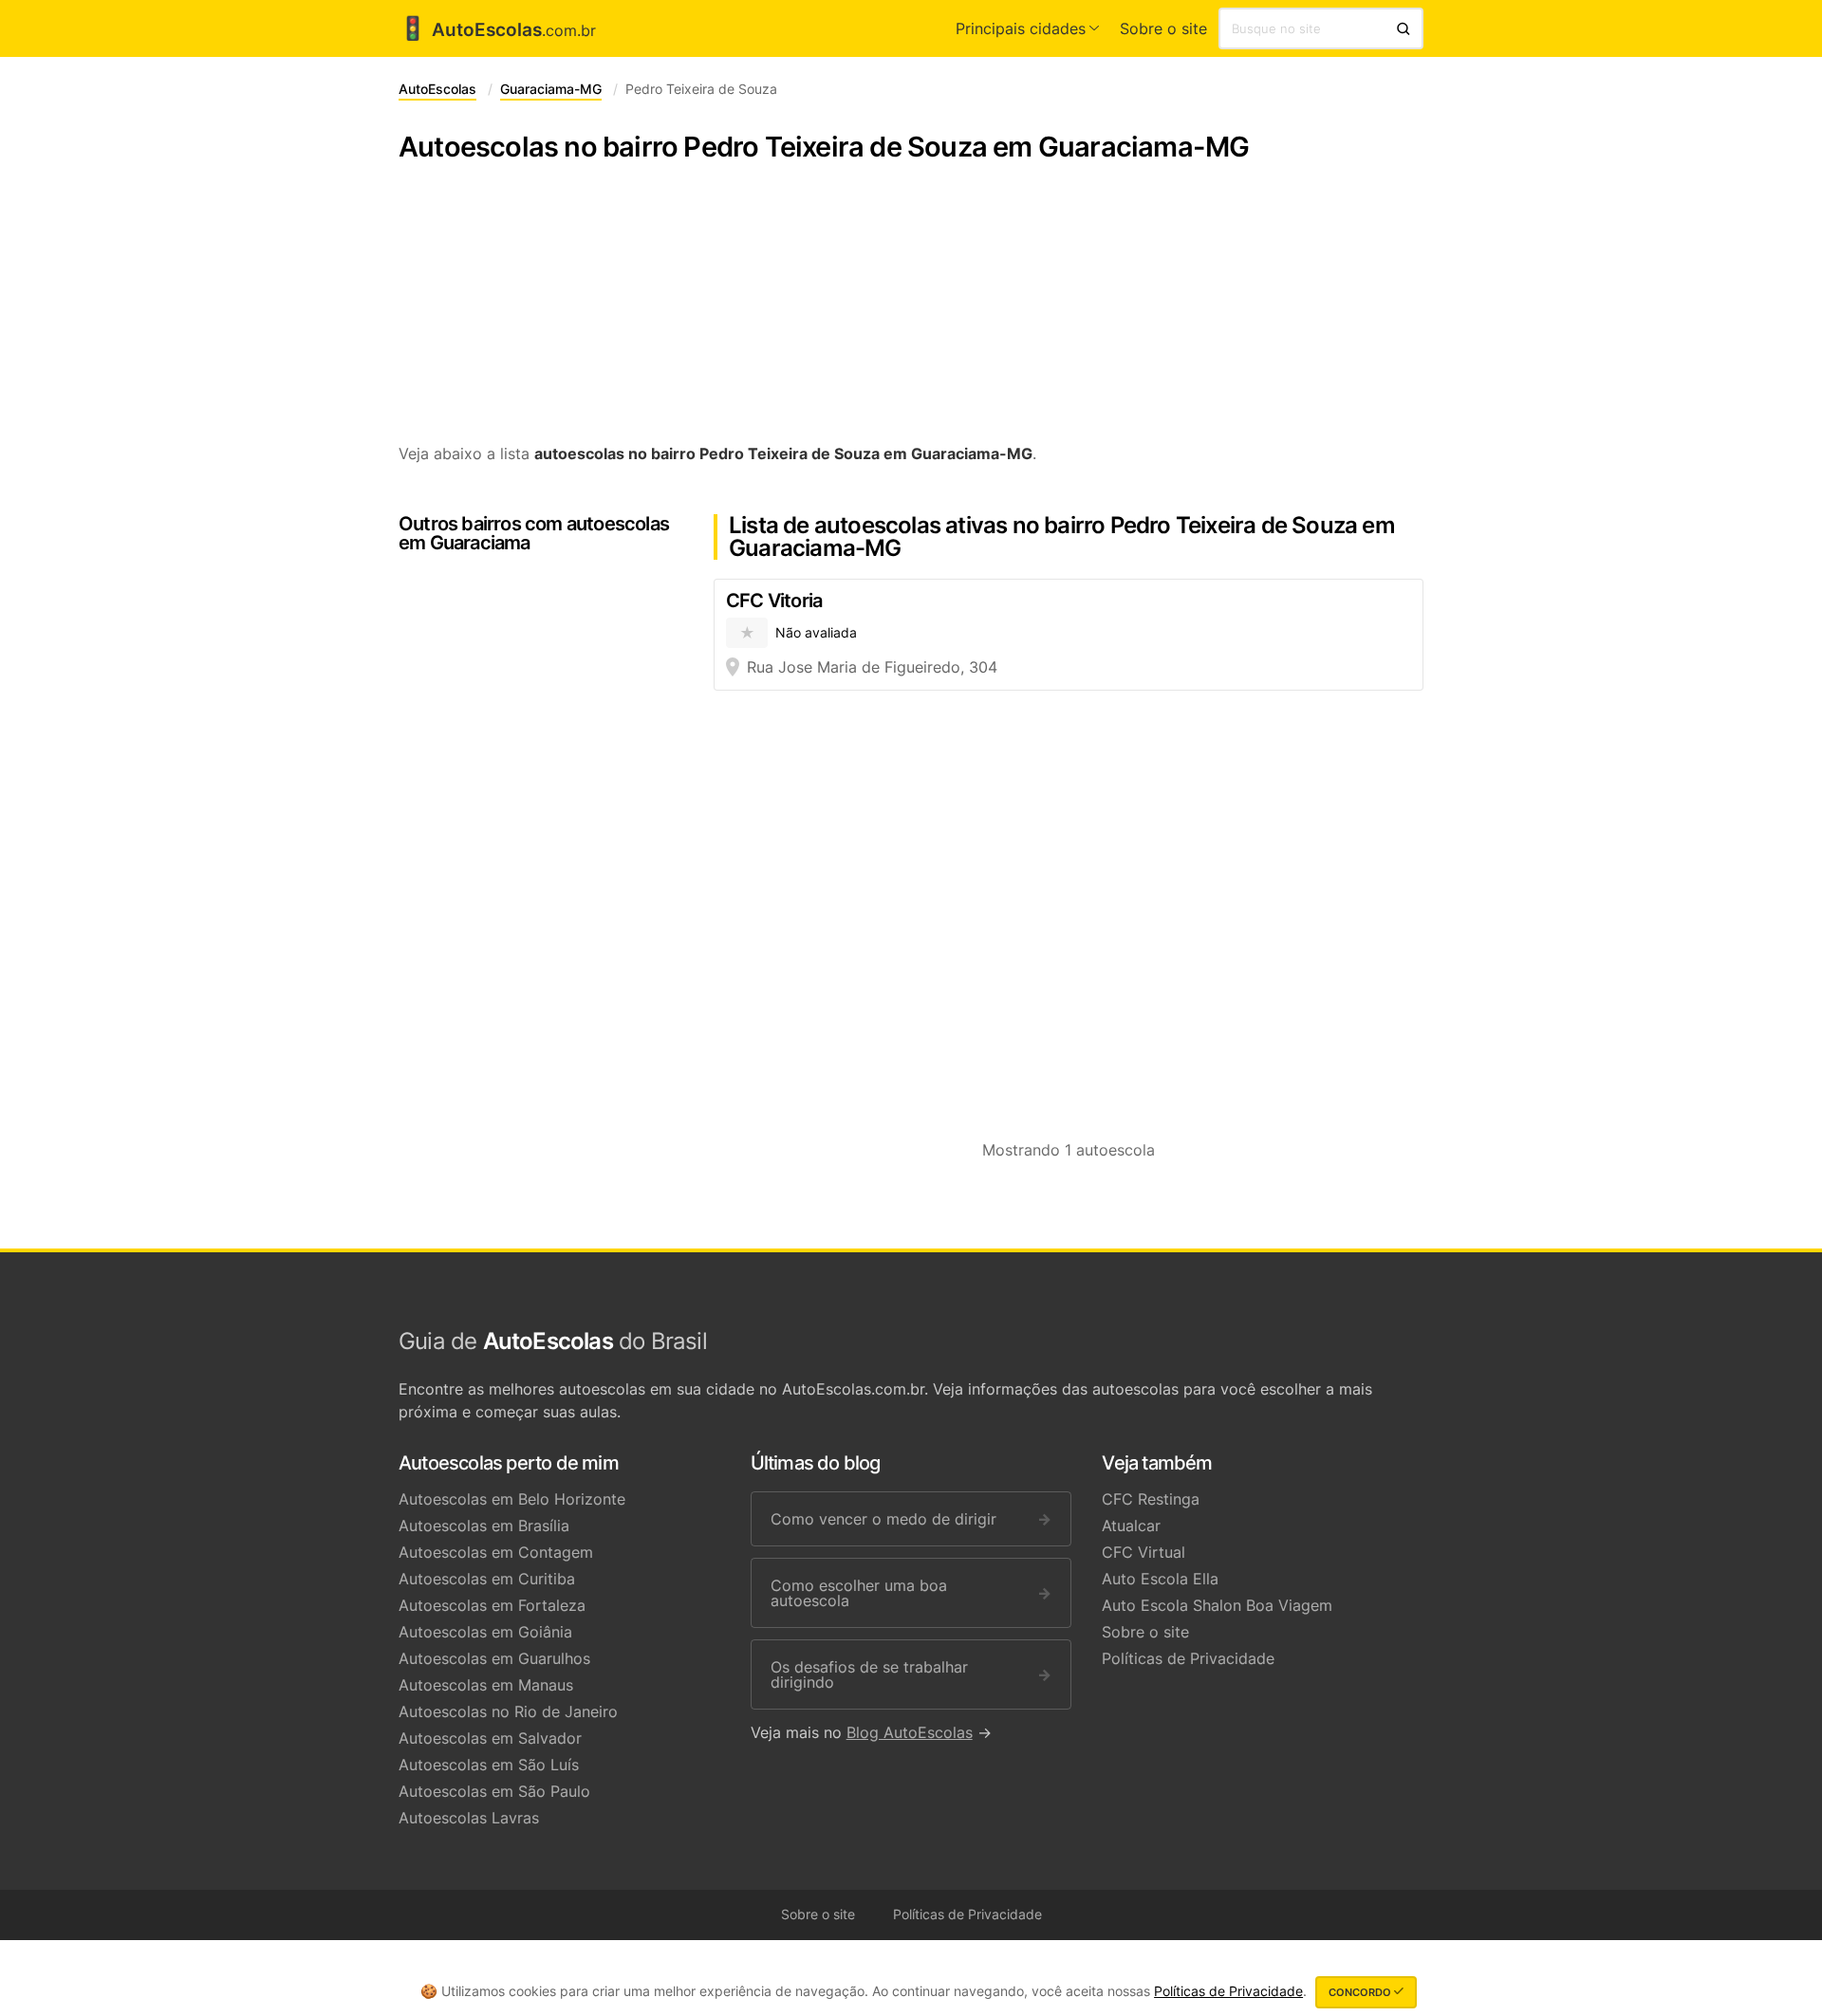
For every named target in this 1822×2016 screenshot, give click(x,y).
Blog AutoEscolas (910, 1732)
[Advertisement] (911, 313)
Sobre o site (1163, 28)
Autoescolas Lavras (469, 1818)
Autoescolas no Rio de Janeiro (508, 1711)
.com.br (497, 30)
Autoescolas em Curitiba (487, 1579)
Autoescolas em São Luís (489, 1765)
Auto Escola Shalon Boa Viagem (1217, 1605)
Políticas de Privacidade (1188, 1658)
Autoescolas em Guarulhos (494, 1658)
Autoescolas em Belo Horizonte (512, 1499)
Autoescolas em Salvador (490, 1738)
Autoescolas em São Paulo (494, 1791)
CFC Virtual (1143, 1552)
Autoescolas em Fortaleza (492, 1605)
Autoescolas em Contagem (496, 1552)
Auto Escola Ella (1160, 1579)
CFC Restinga (1151, 1499)
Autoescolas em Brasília (484, 1526)
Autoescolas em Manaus (486, 1685)
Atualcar (1131, 1526)
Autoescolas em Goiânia (485, 1632)
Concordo (1361, 1992)
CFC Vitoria (774, 601)
